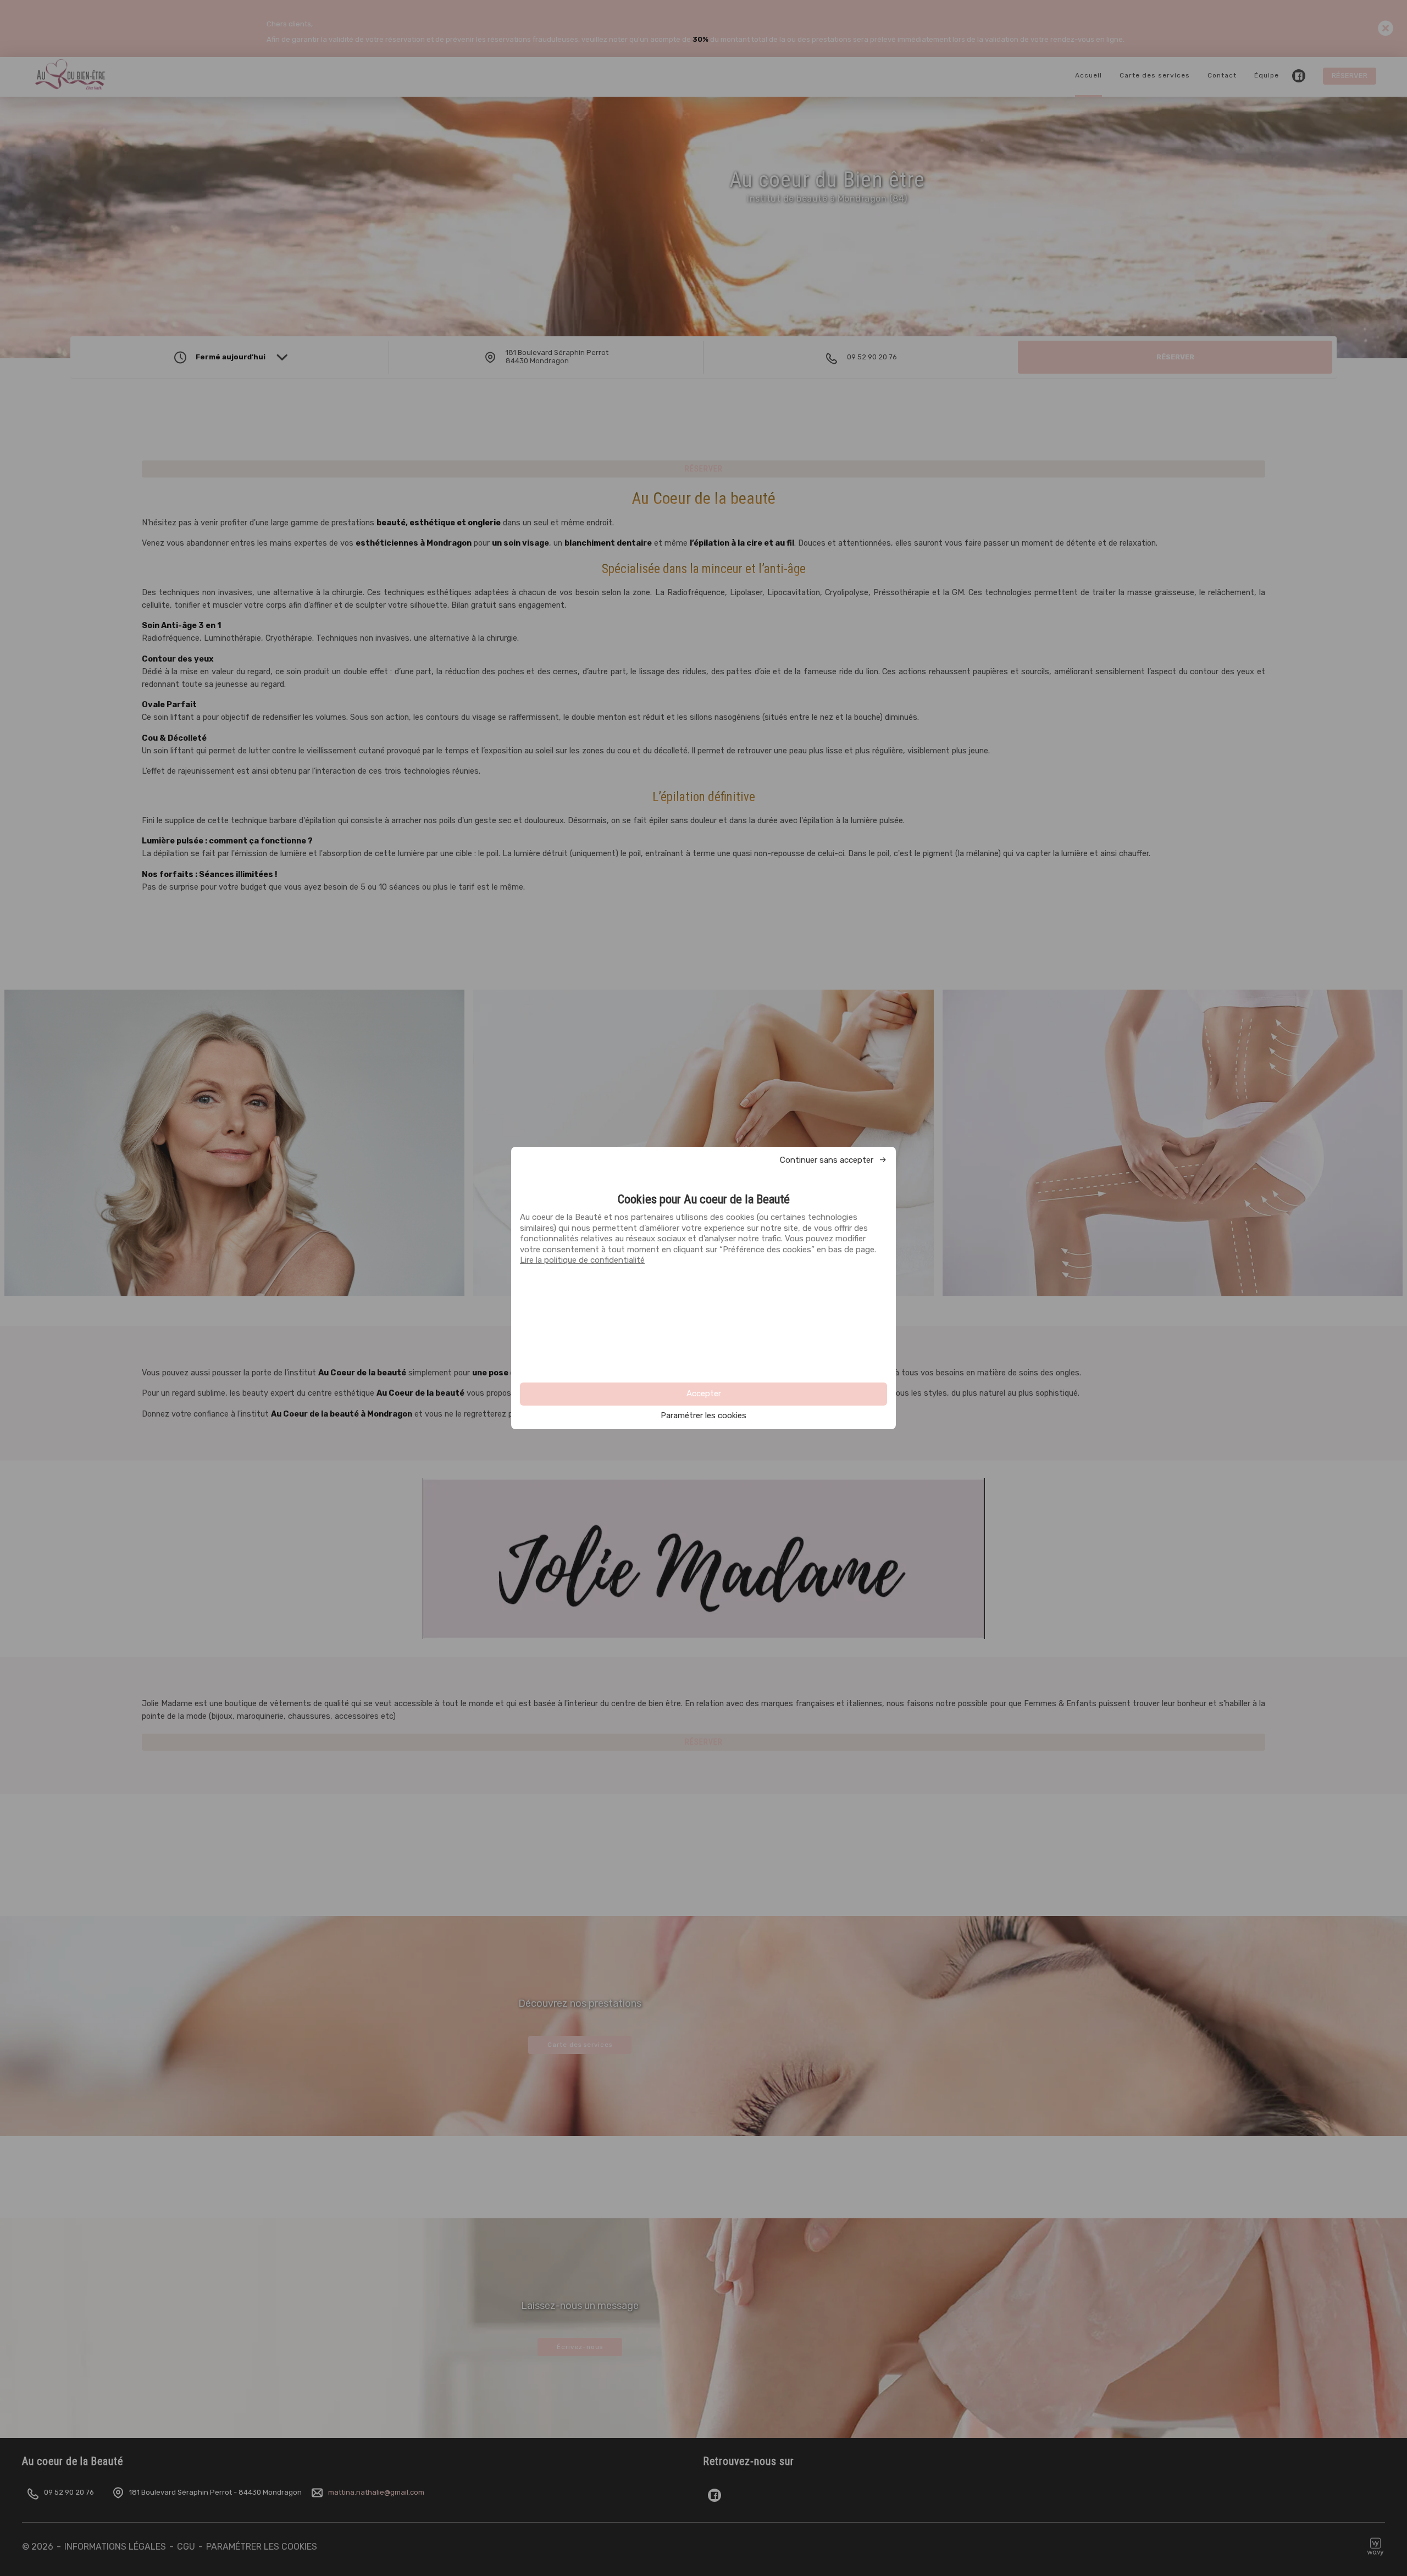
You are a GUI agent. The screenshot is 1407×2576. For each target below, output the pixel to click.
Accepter (704, 1394)
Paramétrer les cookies (703, 1416)
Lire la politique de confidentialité (582, 1260)
